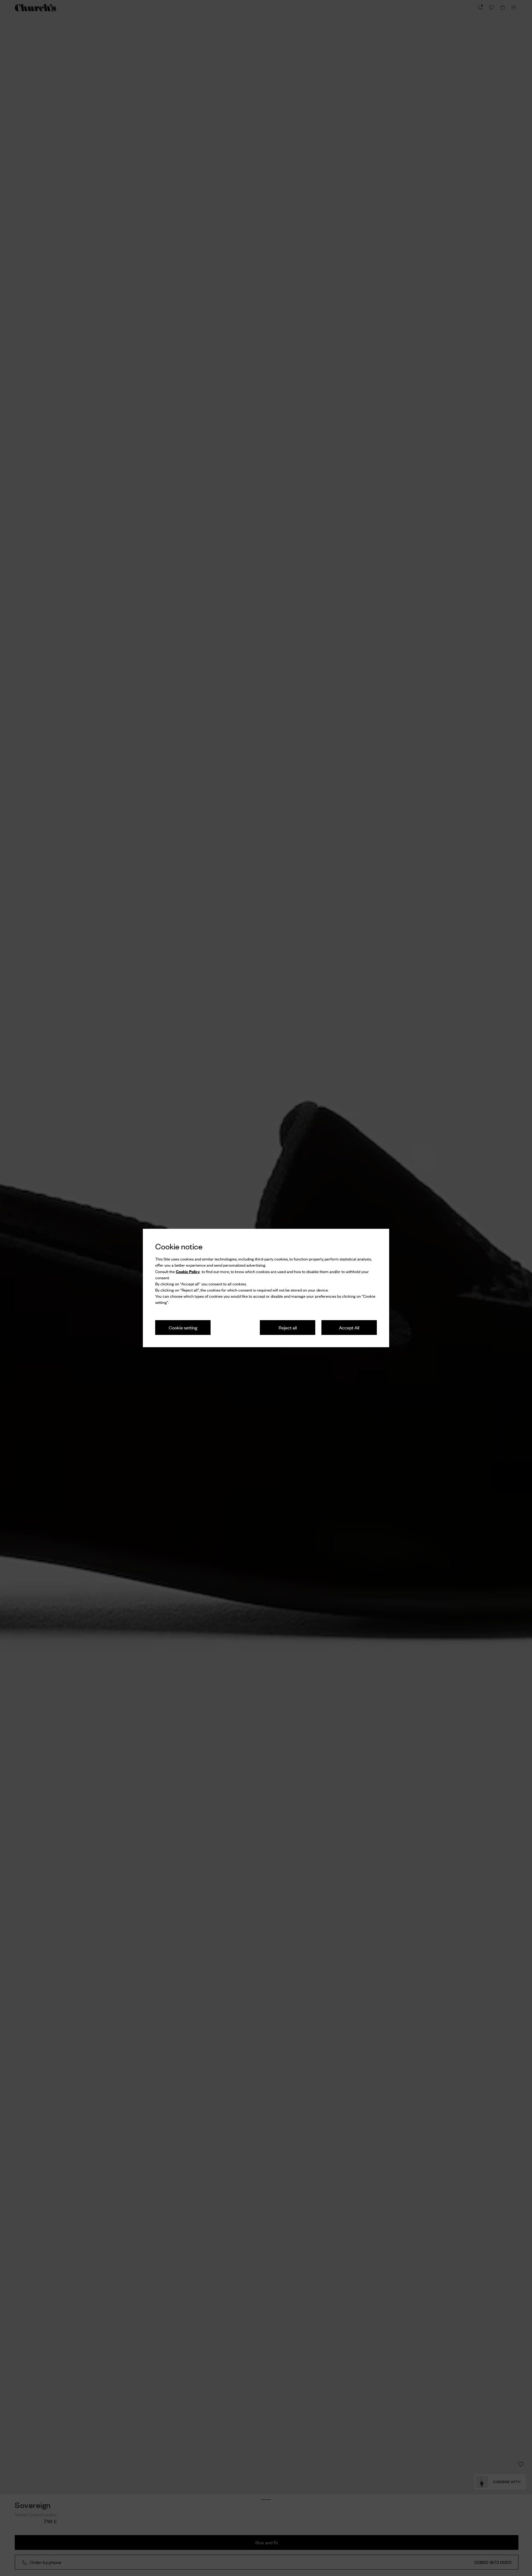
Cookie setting (183, 1327)
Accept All (349, 1327)
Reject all (288, 1327)
